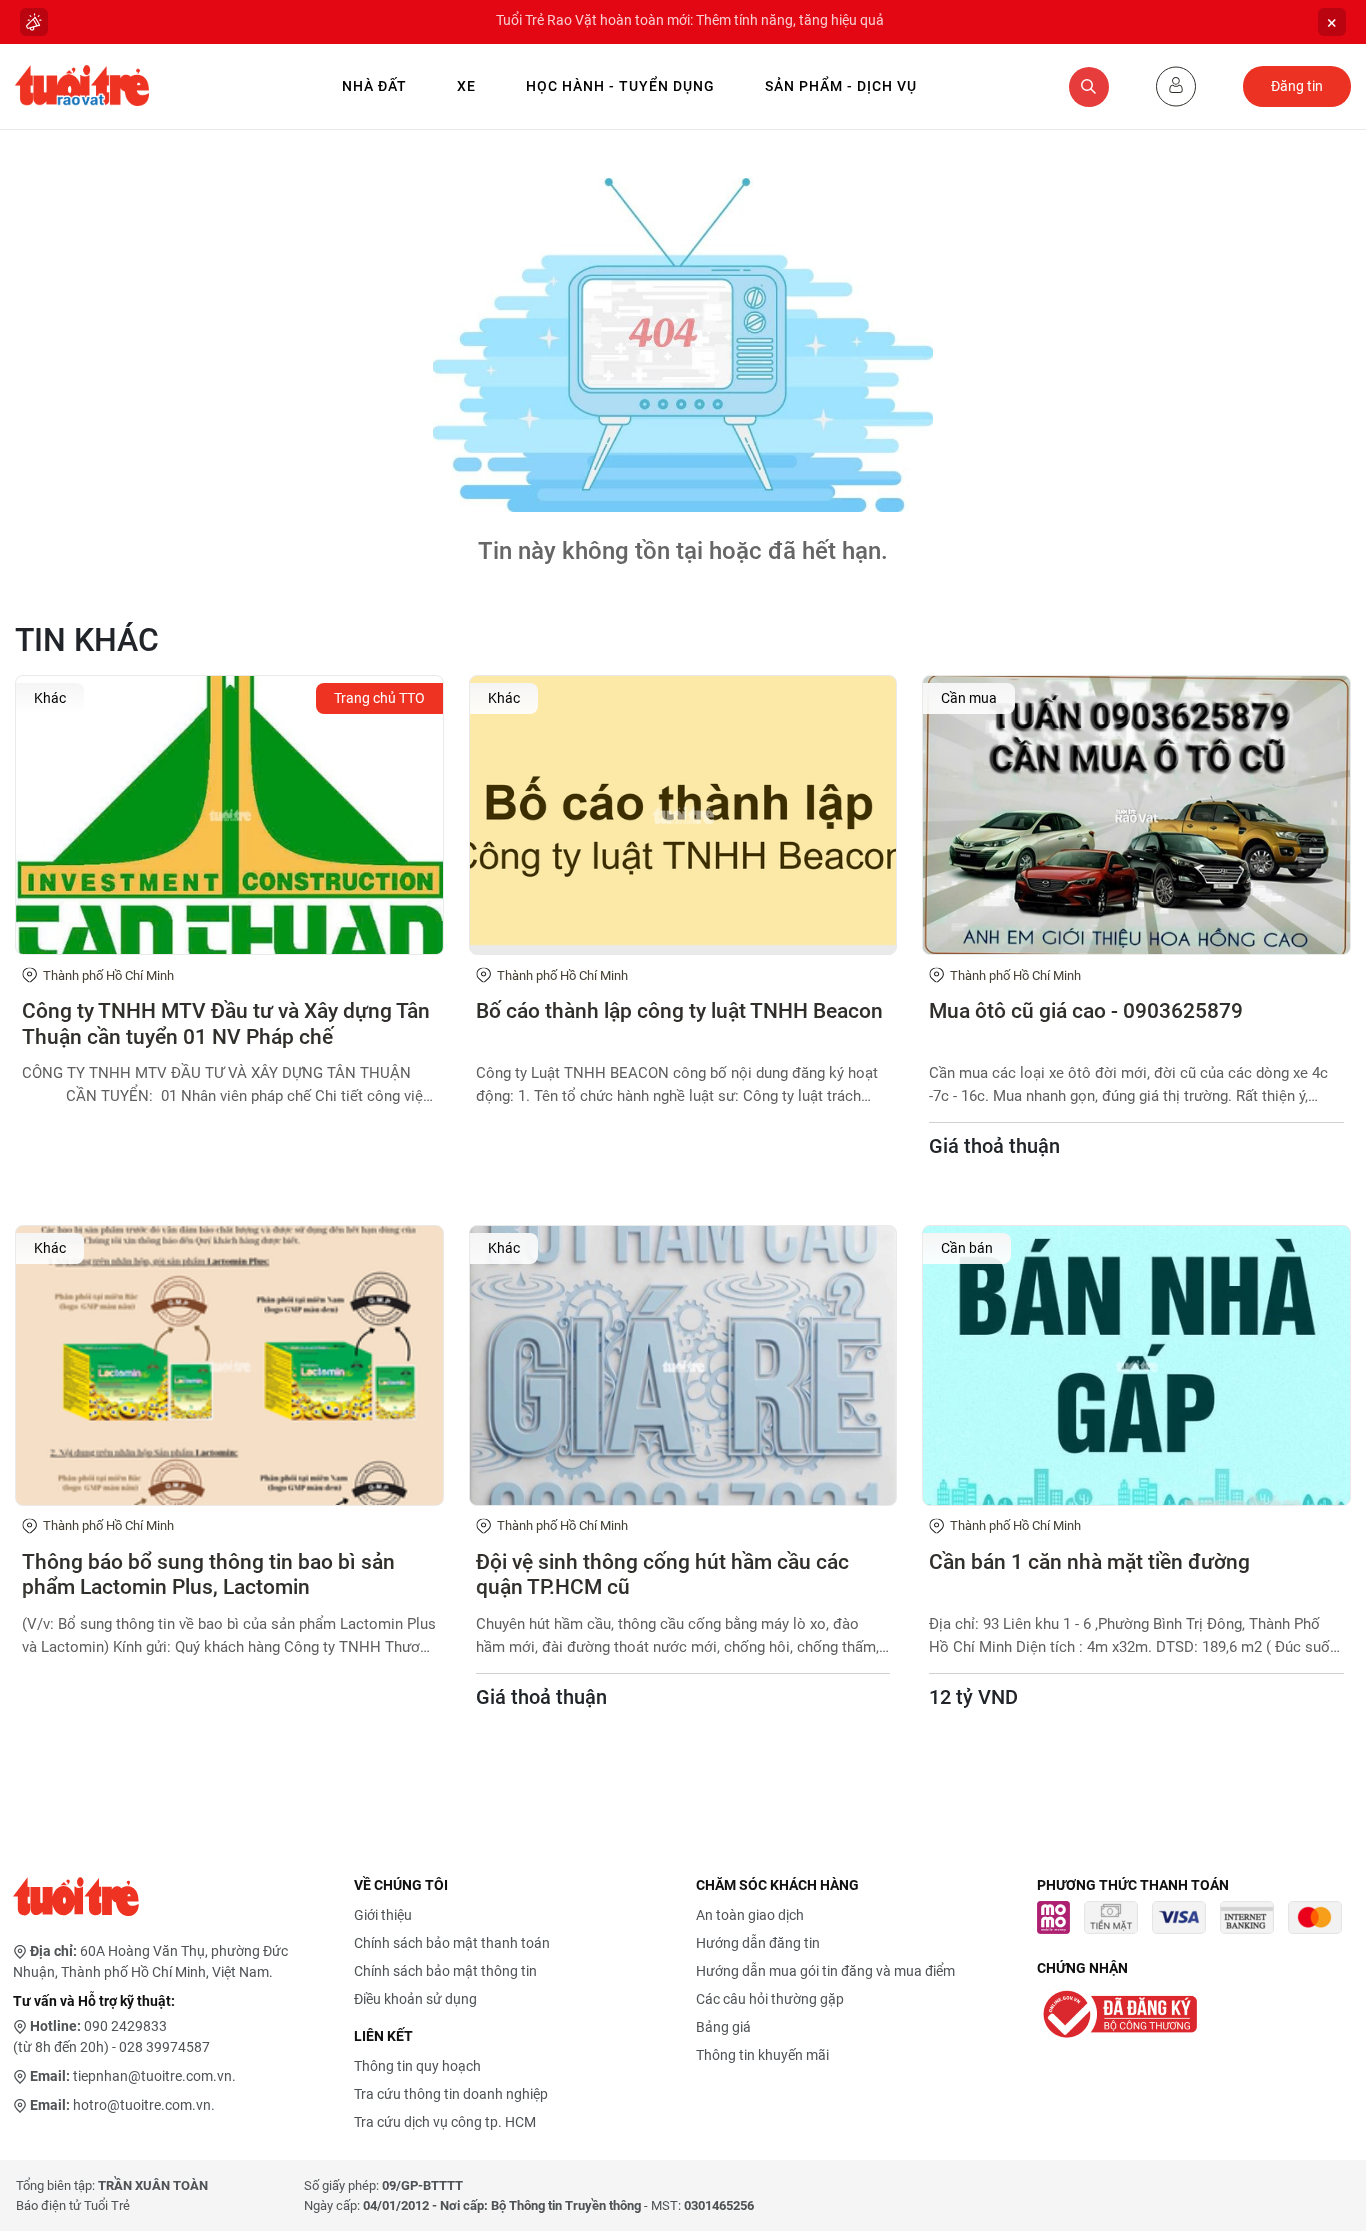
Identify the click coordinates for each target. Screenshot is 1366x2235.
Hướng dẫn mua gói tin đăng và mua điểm (825, 1971)
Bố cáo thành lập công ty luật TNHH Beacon (679, 1011)
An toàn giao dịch (750, 1915)
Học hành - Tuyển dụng (620, 86)
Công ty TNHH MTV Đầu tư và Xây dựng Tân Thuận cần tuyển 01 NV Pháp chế (226, 1023)
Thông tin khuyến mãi (762, 2055)
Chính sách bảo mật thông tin (445, 1971)
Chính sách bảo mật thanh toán (452, 1943)
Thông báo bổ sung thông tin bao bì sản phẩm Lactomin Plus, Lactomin (208, 1574)
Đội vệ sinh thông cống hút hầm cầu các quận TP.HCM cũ (662, 1574)
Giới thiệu (383, 1915)
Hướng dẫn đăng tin (758, 1943)
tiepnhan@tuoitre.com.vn (152, 2076)
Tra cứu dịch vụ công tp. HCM (445, 2122)
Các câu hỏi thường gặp (770, 1999)
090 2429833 (125, 2026)
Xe (466, 86)
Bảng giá (723, 2027)
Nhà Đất (374, 86)
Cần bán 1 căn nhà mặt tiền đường (1089, 1562)
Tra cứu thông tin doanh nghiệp (451, 2094)
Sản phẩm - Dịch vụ (841, 86)
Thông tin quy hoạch (417, 2066)
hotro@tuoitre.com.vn (142, 2105)
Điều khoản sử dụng (415, 1999)
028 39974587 (164, 2047)
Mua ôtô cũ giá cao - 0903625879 (1086, 1011)
